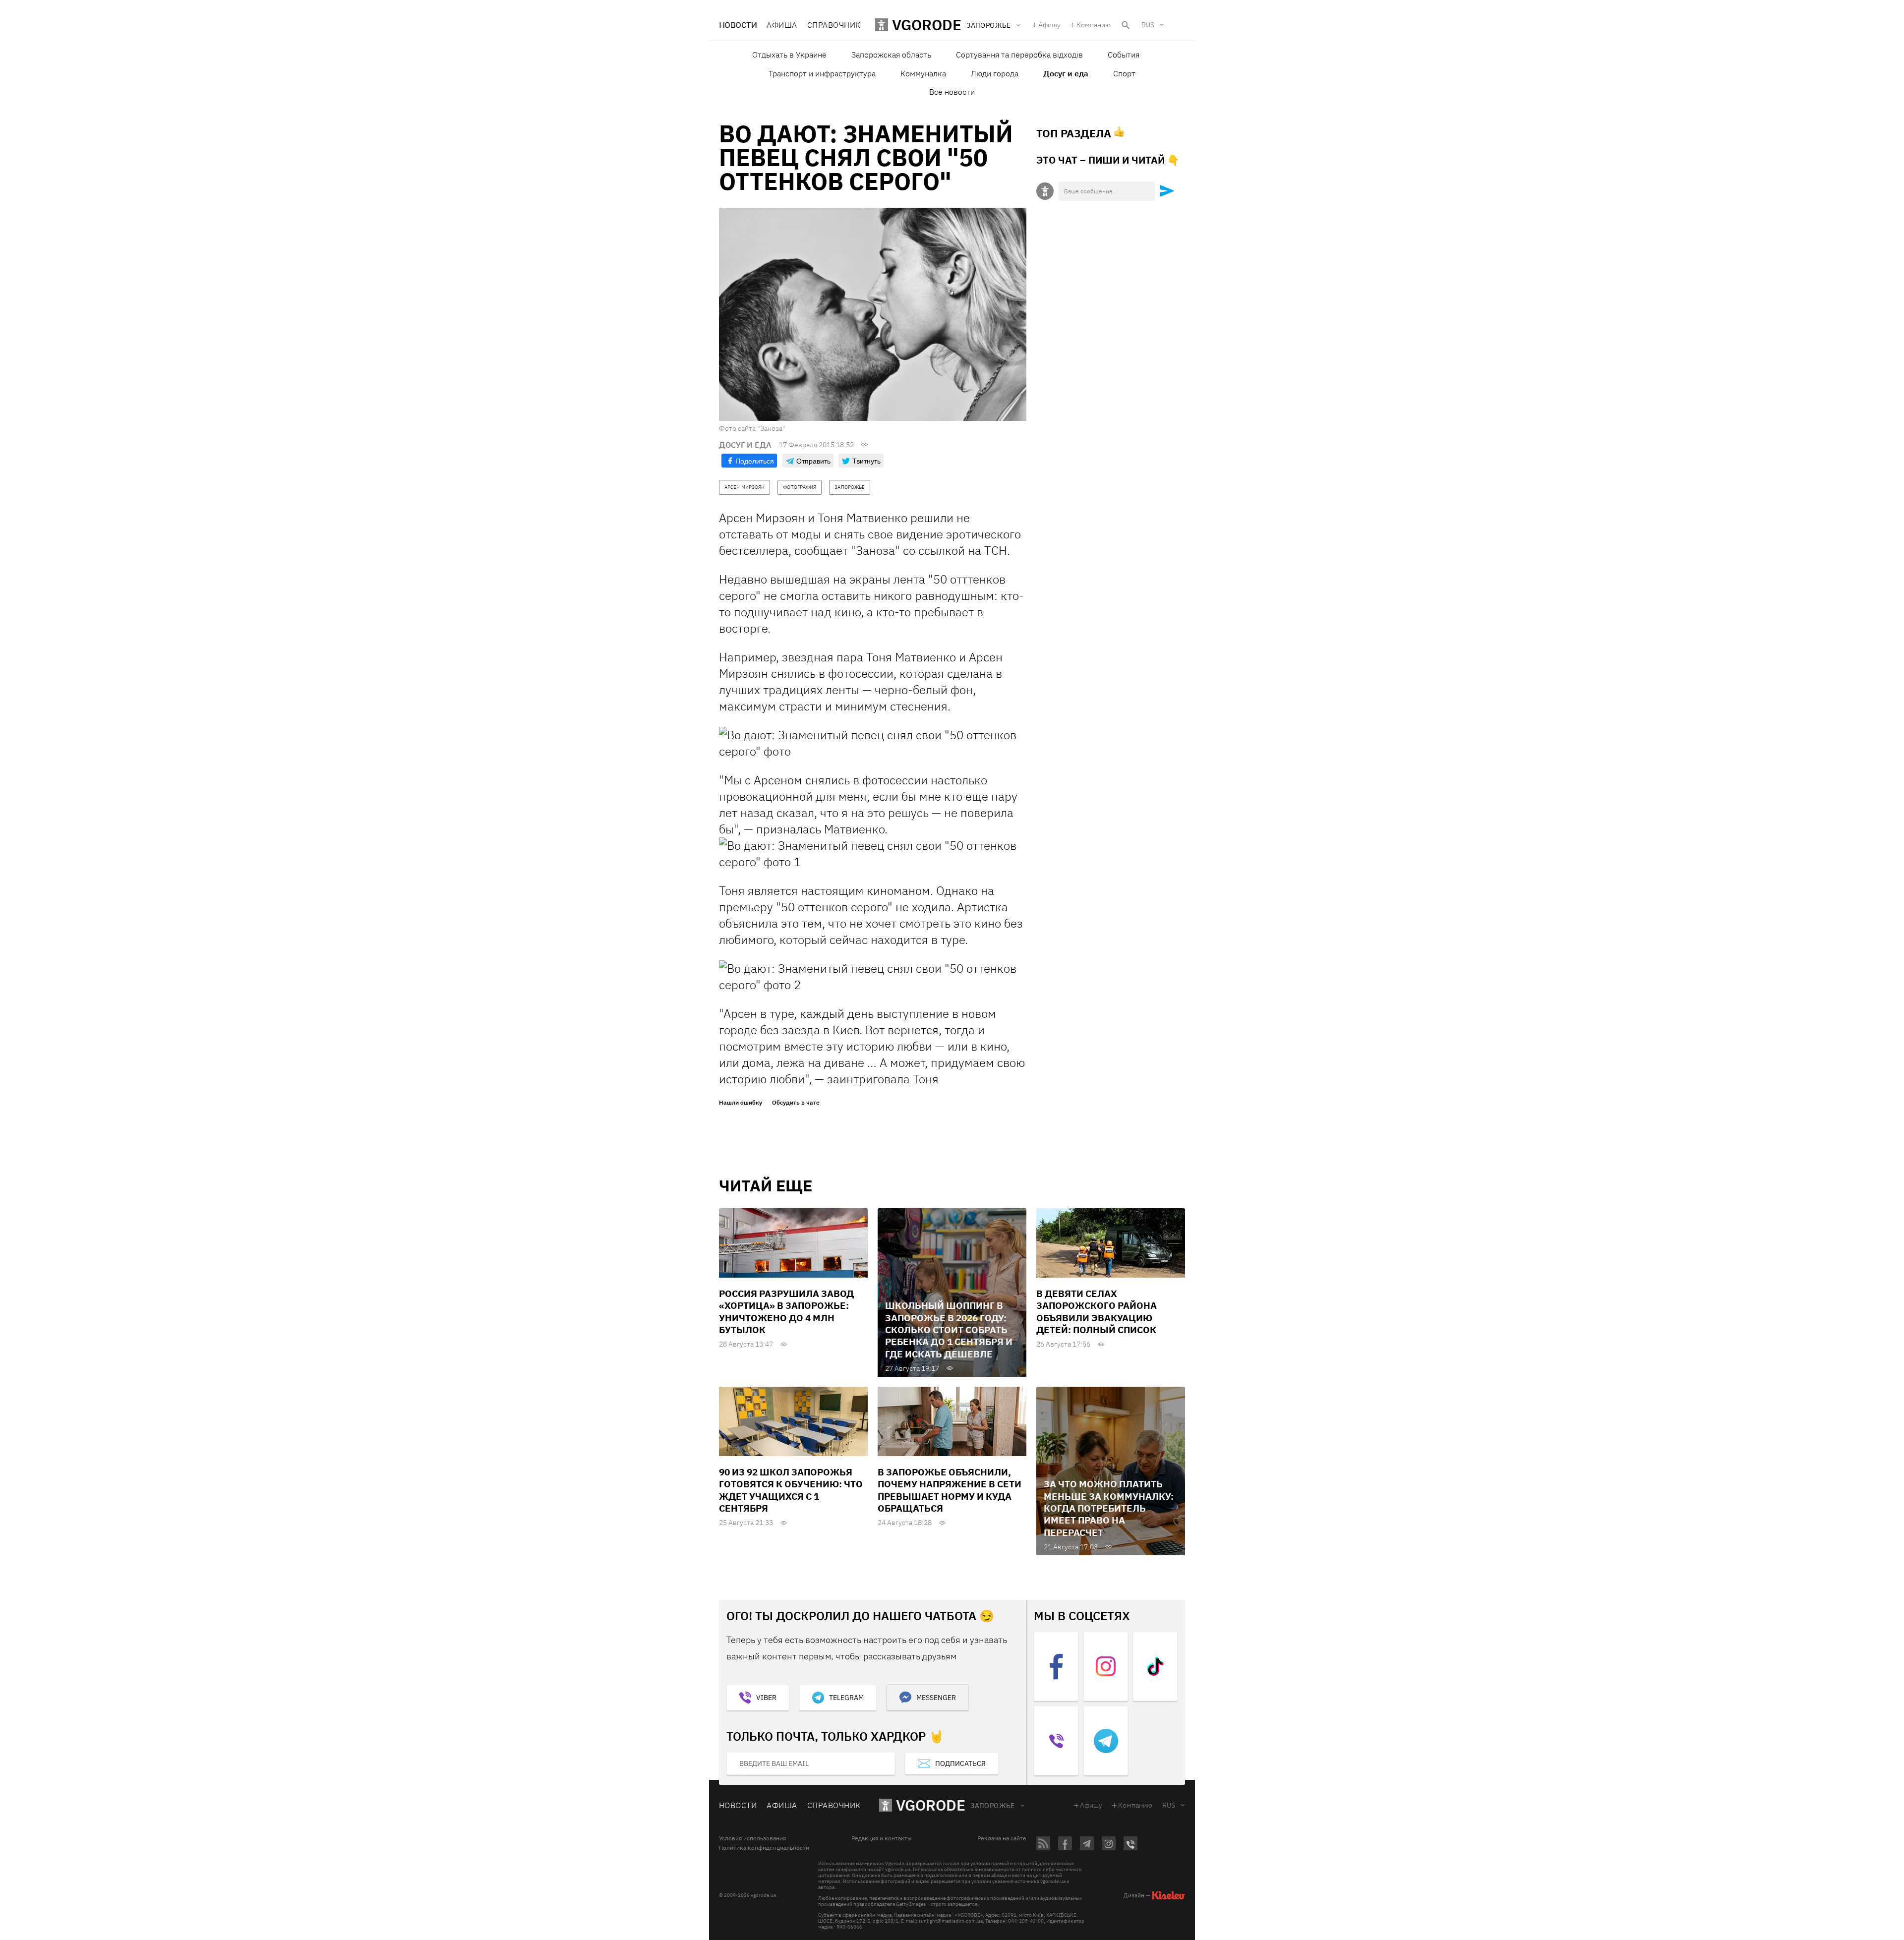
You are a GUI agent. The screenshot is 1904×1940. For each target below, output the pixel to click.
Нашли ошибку (741, 1103)
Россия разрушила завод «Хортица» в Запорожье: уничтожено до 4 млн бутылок (786, 1312)
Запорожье (993, 1806)
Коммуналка (923, 73)
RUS (1148, 25)
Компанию (1094, 25)
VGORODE (931, 1805)
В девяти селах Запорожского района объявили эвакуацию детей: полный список (1097, 1312)
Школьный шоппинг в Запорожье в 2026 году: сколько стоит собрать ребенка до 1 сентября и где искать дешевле (949, 1329)
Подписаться (960, 1764)
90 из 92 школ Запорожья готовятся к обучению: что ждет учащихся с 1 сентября (791, 1490)
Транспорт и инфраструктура (822, 73)
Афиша (782, 25)
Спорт (1124, 73)
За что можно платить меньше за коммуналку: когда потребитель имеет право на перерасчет (1109, 1508)
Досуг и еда (1066, 73)
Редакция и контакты (882, 1838)
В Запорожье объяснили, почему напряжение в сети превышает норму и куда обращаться (950, 1490)
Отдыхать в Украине (789, 55)
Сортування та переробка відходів (1019, 55)
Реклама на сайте (1002, 1838)
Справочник (834, 25)
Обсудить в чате (796, 1103)
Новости (738, 25)
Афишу (1049, 25)
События (1124, 55)
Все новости (952, 92)
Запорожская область (891, 55)
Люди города (995, 73)
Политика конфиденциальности (764, 1848)
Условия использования (752, 1838)
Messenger (936, 1698)
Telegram (846, 1698)
